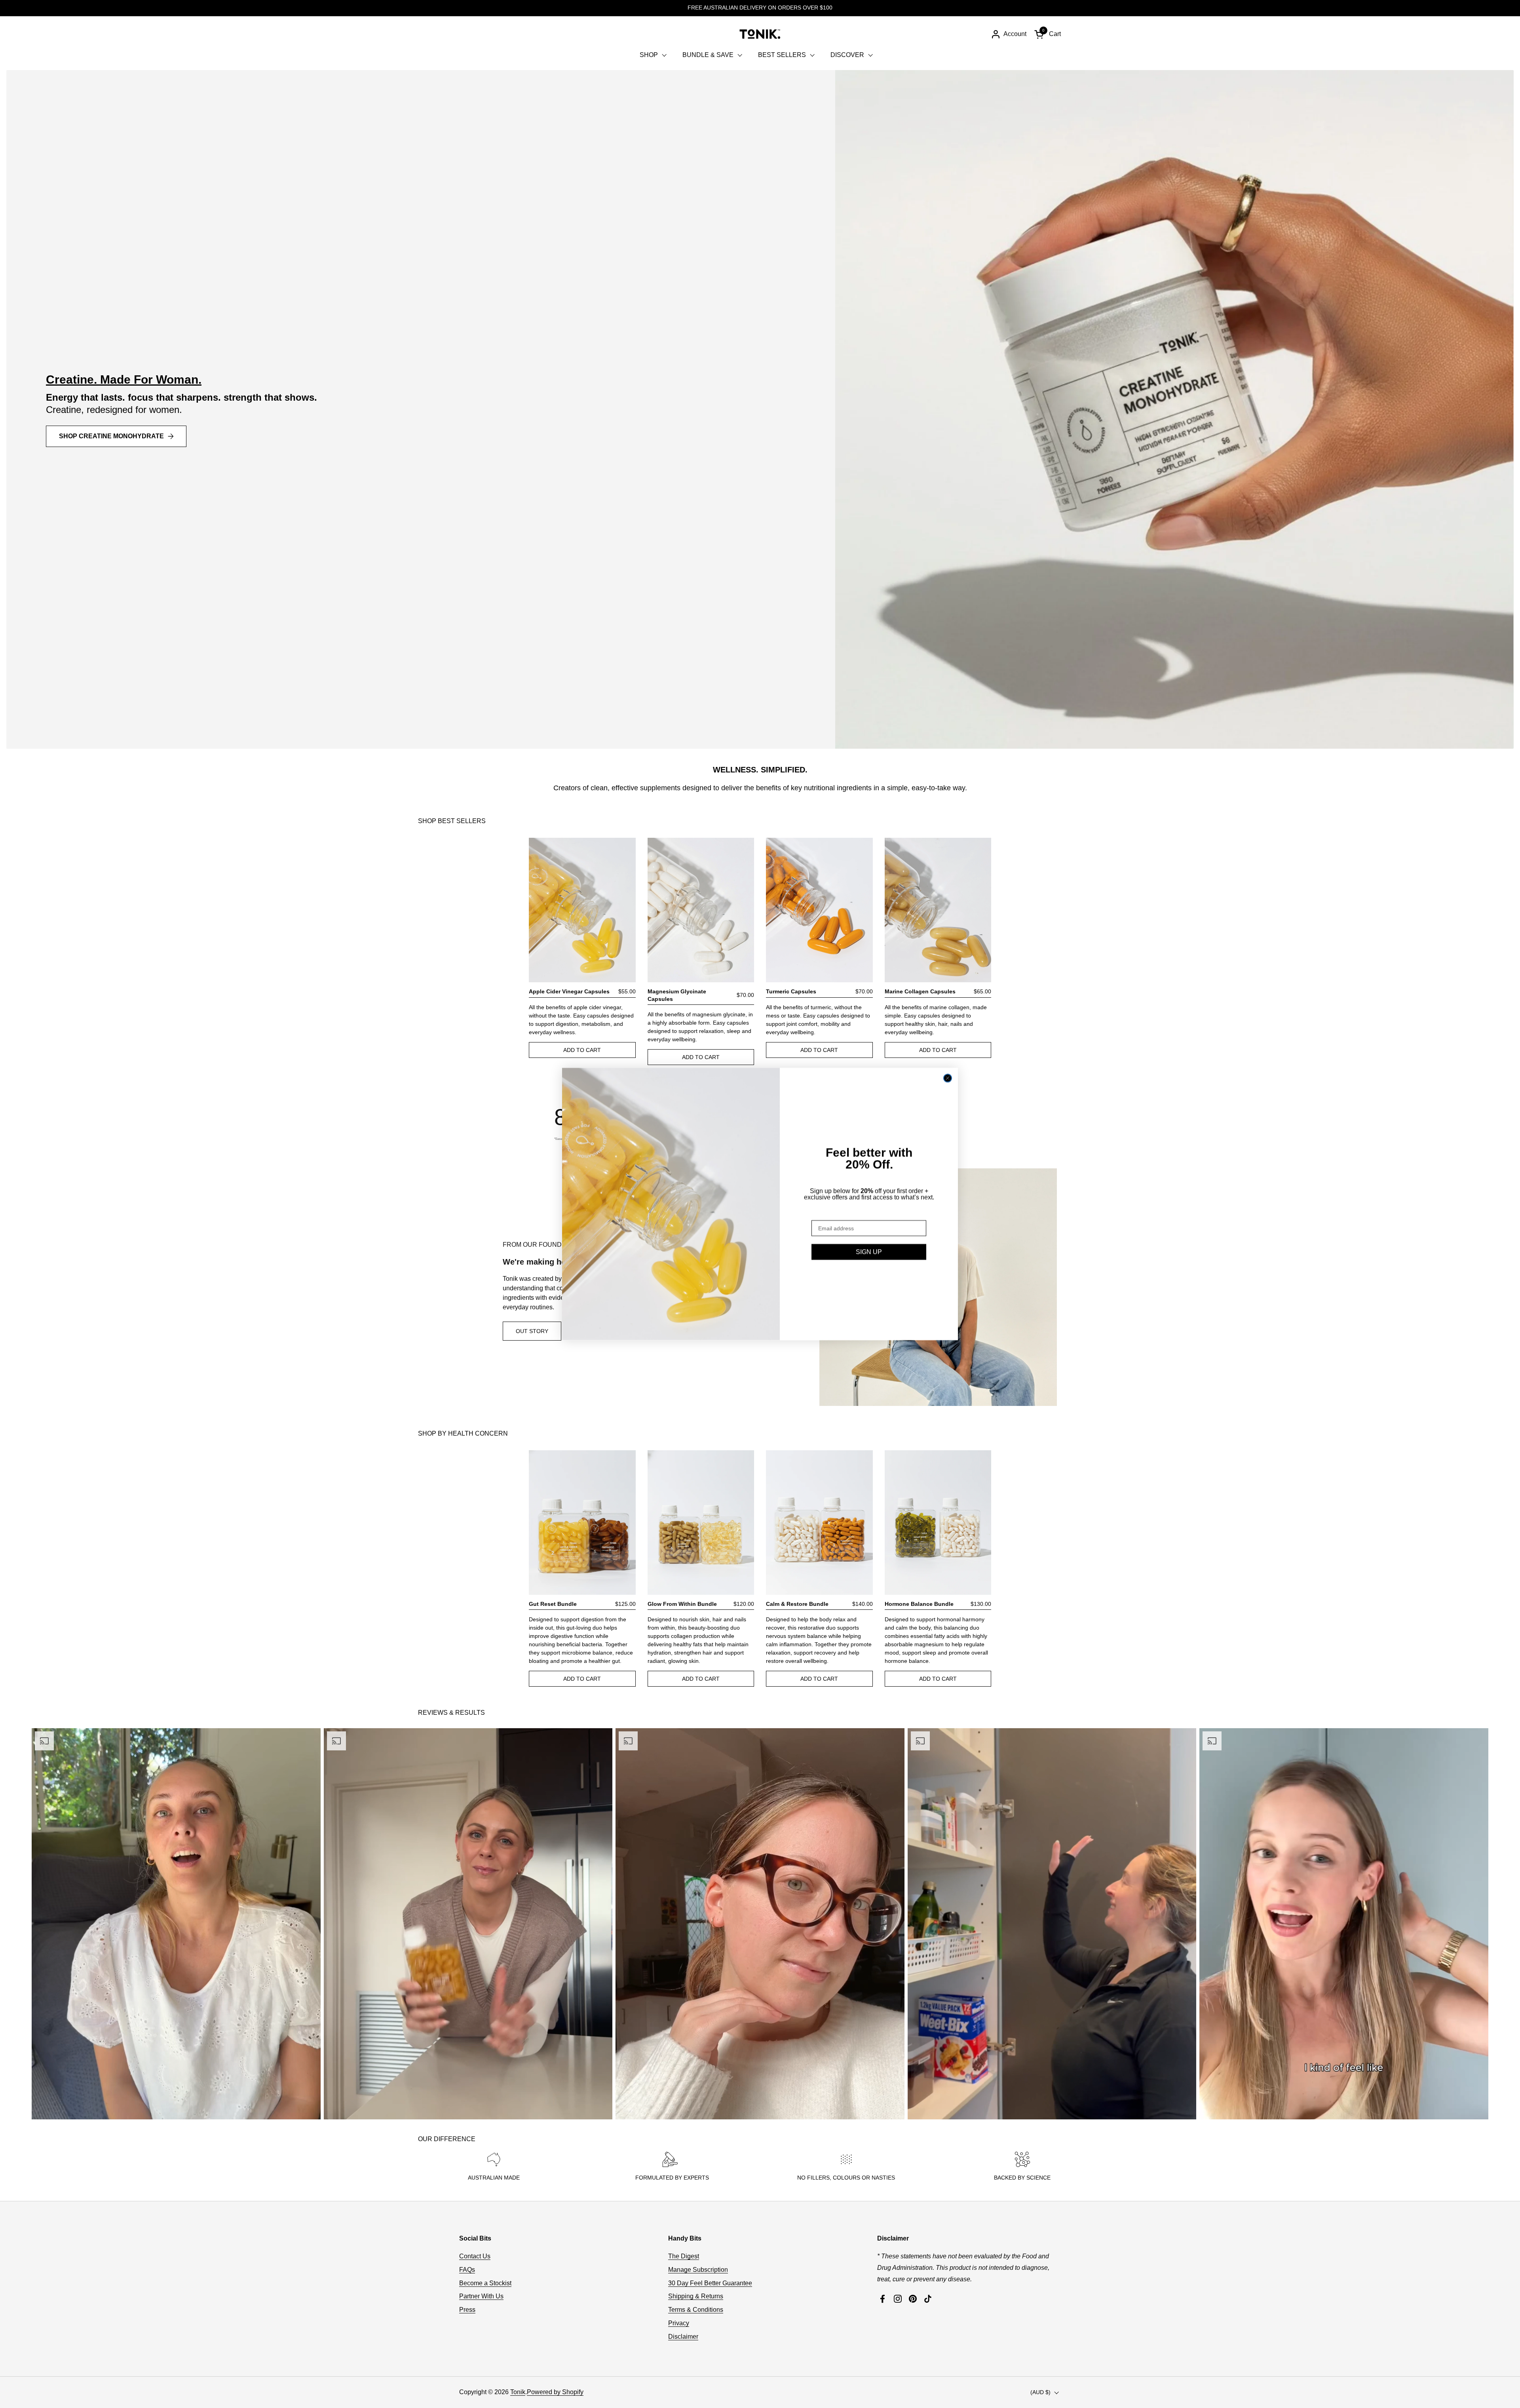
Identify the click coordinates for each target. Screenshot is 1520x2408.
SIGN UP (869, 1252)
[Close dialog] (948, 1078)
